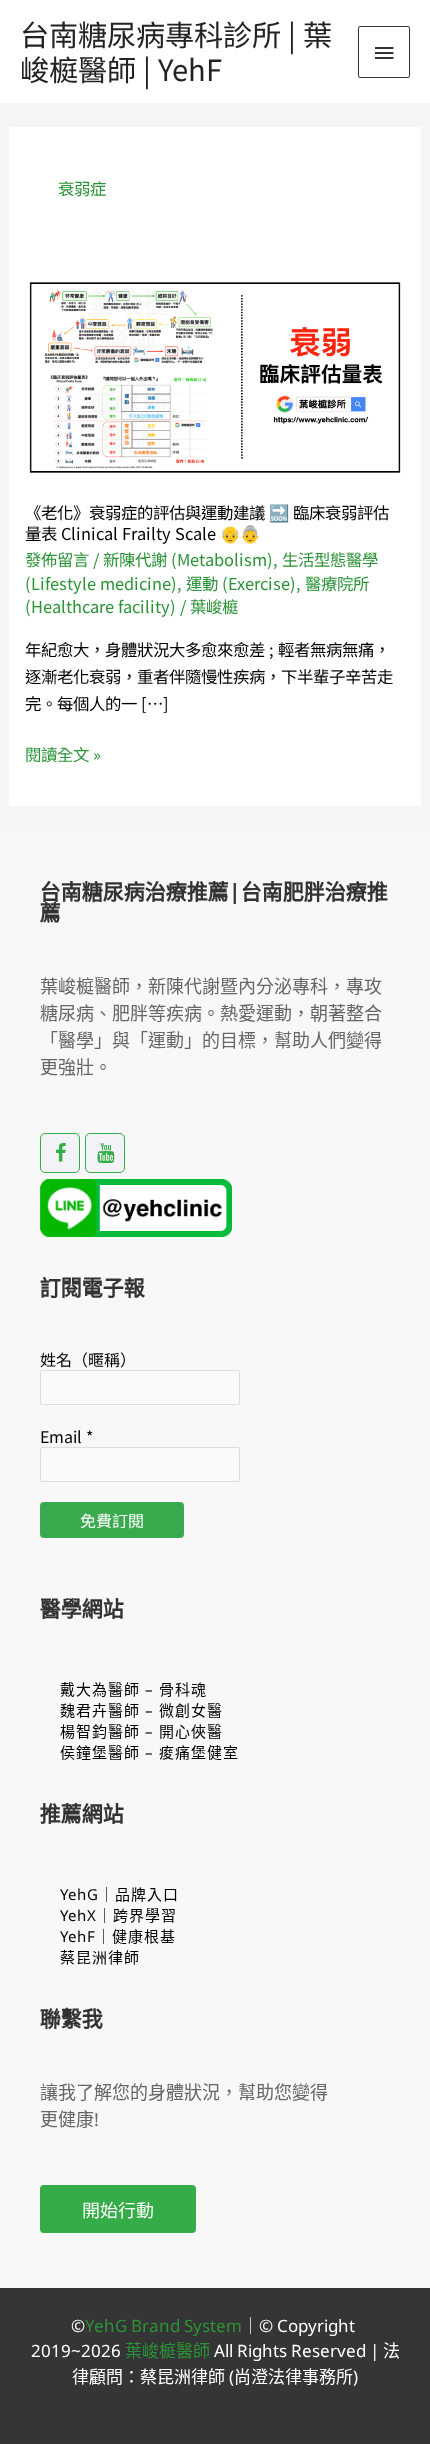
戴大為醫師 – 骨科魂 (133, 1689)
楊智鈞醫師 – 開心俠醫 (141, 1731)
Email (66, 1436)
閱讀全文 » (63, 754)
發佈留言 (57, 559)
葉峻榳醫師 (167, 2350)
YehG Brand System (163, 2325)
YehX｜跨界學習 (118, 1915)
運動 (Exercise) (241, 583)
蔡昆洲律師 (100, 1957)
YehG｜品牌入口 (119, 1894)
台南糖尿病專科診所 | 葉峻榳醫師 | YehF (176, 50)
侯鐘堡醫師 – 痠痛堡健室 (149, 1752)
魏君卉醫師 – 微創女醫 (141, 1710)
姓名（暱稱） (88, 1359)
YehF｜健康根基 (118, 1936)
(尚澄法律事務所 (289, 2376)
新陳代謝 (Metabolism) (188, 559)
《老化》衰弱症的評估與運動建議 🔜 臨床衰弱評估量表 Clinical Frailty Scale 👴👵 (207, 522)
